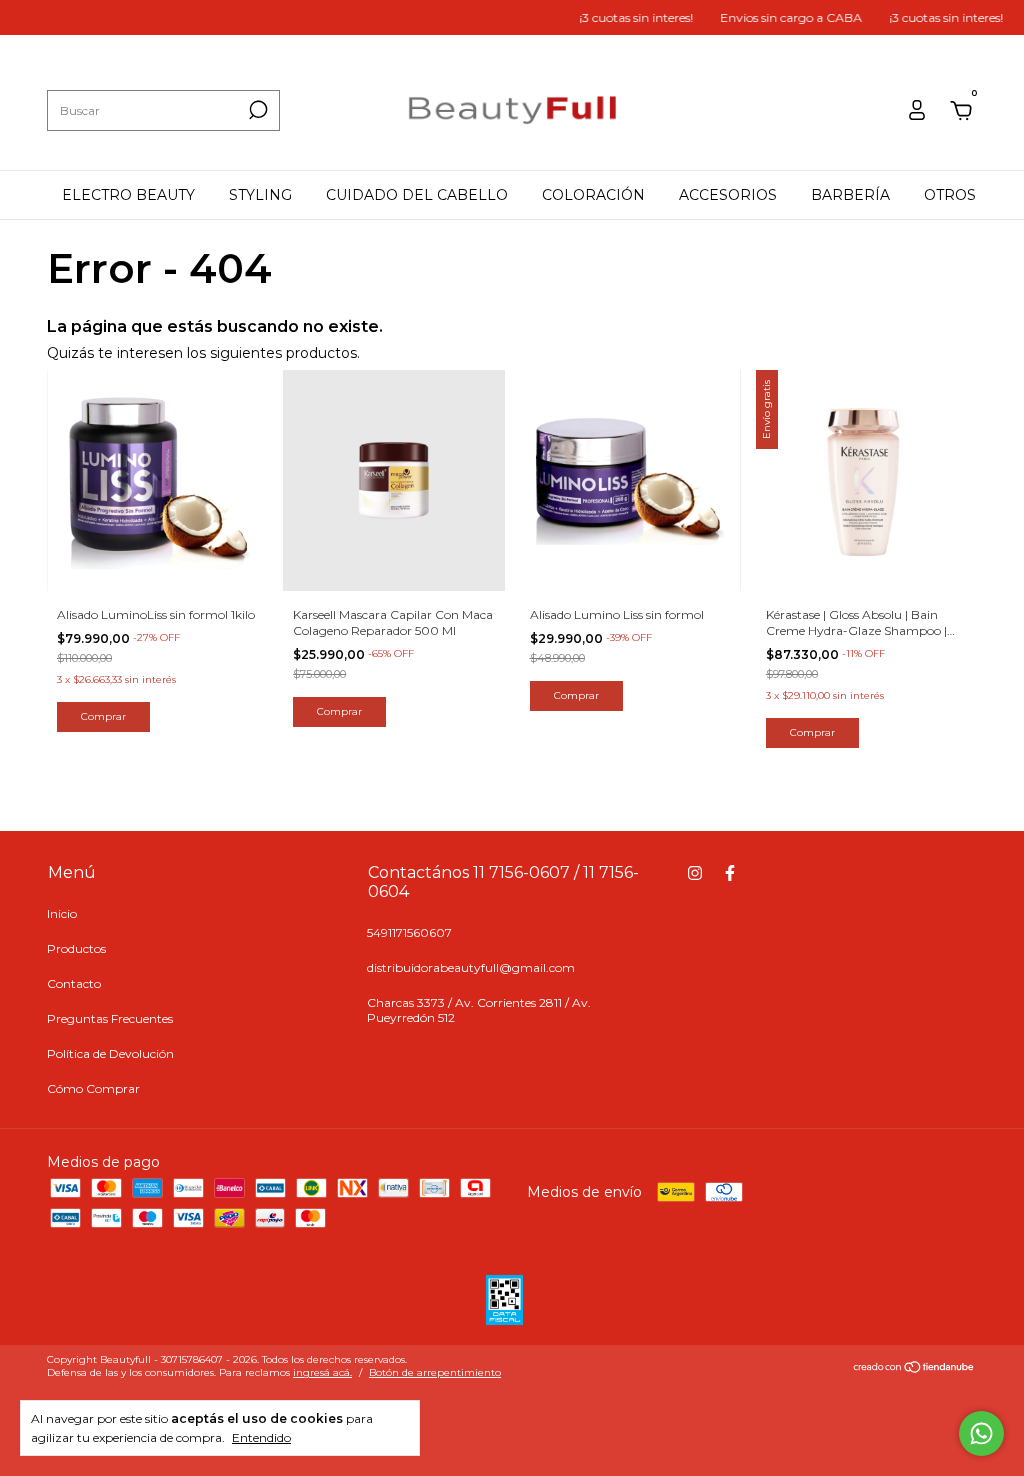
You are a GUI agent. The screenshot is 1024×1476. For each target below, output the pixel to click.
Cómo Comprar (93, 1088)
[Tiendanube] (914, 1369)
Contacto (74, 983)
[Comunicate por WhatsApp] (981, 1433)
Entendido (261, 1437)
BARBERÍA (850, 195)
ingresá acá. (322, 1372)
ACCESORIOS (728, 195)
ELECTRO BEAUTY (128, 195)
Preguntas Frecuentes (110, 1018)
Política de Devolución (110, 1053)
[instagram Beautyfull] (695, 873)
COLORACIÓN (593, 195)
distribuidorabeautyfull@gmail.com (471, 967)
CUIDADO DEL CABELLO (417, 195)
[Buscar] (256, 110)
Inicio (62, 913)
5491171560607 (409, 932)
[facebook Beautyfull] (730, 873)
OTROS (950, 195)
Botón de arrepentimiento (435, 1372)
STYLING (260, 195)
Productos (76, 948)
